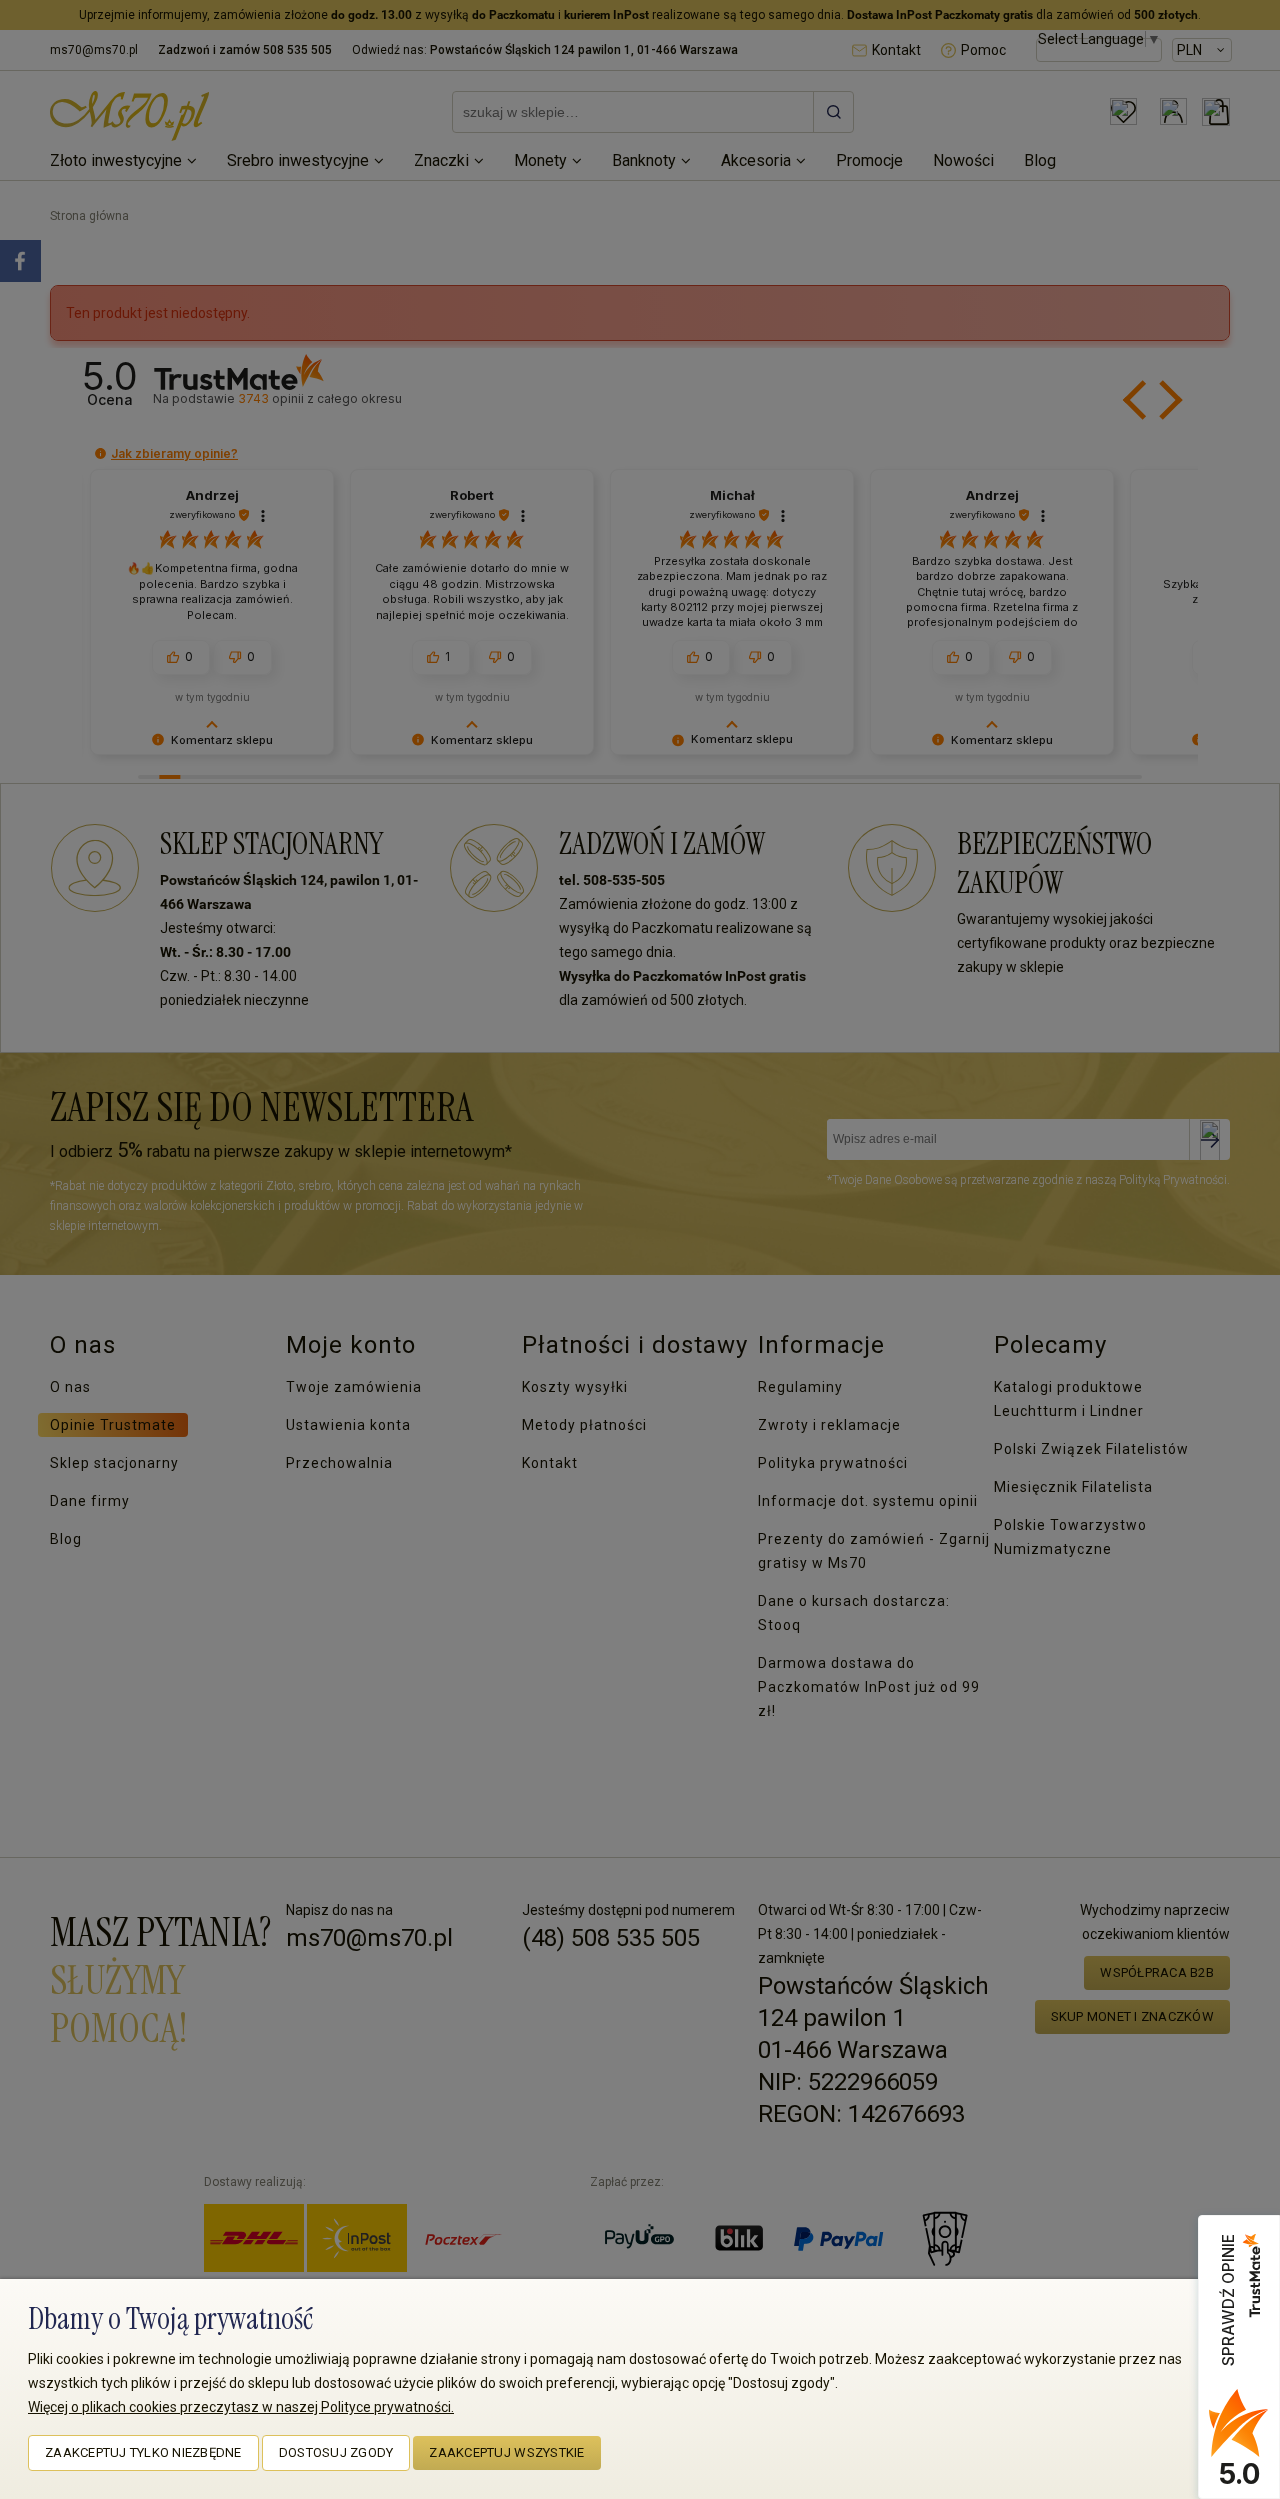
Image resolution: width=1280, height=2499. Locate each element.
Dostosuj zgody (336, 2452)
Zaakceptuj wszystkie (506, 2452)
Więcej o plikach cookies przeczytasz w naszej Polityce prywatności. (241, 2407)
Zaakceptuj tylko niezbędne (143, 2452)
